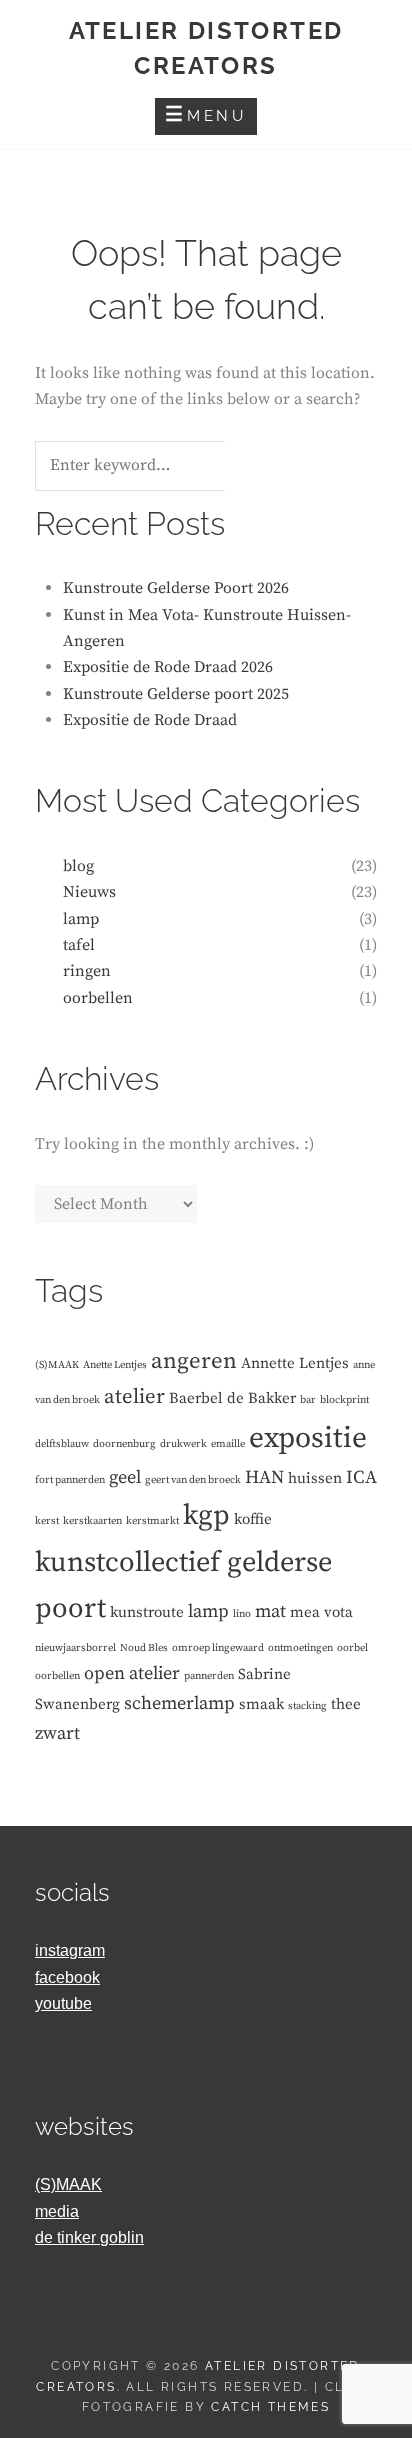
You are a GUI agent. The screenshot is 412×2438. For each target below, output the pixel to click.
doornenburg (124, 1444)
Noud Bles (144, 1648)
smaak (261, 1704)
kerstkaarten (92, 1521)
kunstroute (147, 1612)
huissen (315, 1478)
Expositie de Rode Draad (150, 720)
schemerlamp (179, 1703)
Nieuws (89, 892)
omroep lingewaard (218, 1648)
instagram (70, 1950)
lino (242, 1614)
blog (78, 866)
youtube (63, 2003)
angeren (194, 1361)
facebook (67, 1977)
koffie (253, 1519)
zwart (57, 1733)
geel (125, 1477)
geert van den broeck (193, 1480)
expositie (308, 1438)
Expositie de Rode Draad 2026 (168, 667)
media (57, 2211)
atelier (134, 1397)
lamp (81, 919)
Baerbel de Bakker (232, 1398)
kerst (47, 1521)
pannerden (209, 1676)
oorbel (352, 1648)
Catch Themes (270, 2407)
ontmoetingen (300, 1648)
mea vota (321, 1612)
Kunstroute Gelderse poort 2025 (176, 694)
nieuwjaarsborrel (75, 1648)
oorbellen (98, 998)
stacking (307, 1706)
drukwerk (183, 1444)
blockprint (344, 1400)
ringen (87, 971)
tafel (79, 945)
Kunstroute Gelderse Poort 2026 (176, 588)
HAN (264, 1477)
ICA (361, 1477)
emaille (228, 1444)
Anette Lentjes (115, 1365)
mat (270, 1611)
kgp (206, 1515)
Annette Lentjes (295, 1363)
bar (308, 1400)
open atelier (132, 1673)
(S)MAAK (57, 1365)
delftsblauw (62, 1444)
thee (346, 1704)
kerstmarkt (152, 1521)
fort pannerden (70, 1480)
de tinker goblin (89, 2237)
